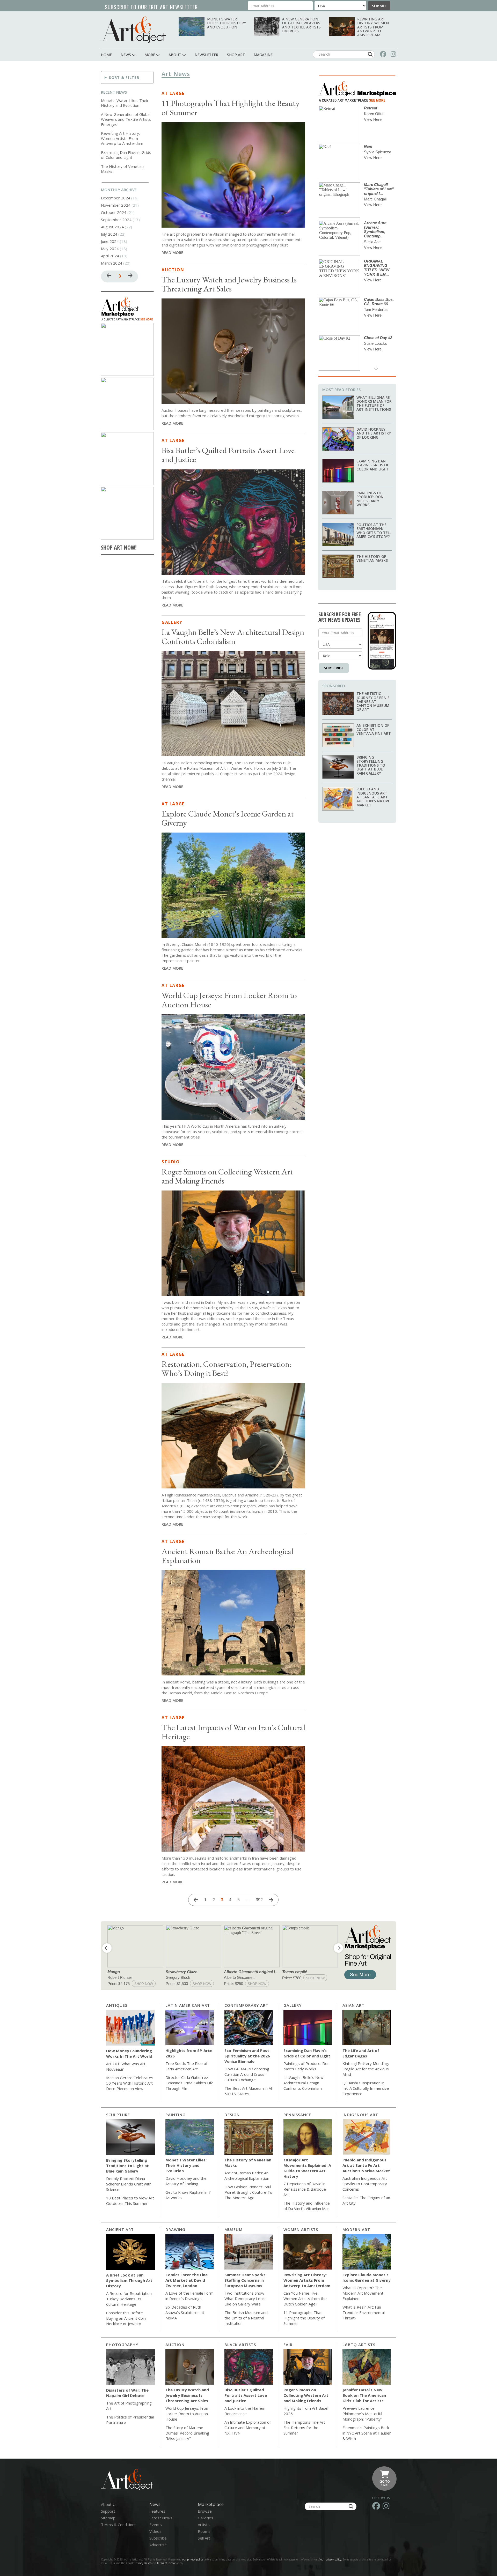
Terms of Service (166, 2563)
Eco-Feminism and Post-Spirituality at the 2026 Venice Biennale (248, 2056)
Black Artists (240, 2345)
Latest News (161, 2518)
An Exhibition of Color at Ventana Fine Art (374, 729)
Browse (205, 2511)
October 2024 (114, 212)
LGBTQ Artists (359, 2345)
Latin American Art (188, 2005)
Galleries (206, 2518)
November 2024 (116, 205)
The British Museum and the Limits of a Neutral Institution (246, 2318)
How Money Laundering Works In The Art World (129, 2053)
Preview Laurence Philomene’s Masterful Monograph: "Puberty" (362, 2414)
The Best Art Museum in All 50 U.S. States (248, 2091)
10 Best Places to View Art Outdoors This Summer (130, 2201)
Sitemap (108, 2518)
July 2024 (109, 234)
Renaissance (297, 2115)
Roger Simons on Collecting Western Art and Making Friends (227, 1176)
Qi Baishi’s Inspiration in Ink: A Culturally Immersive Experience (366, 2088)
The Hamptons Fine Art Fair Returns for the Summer (304, 2428)
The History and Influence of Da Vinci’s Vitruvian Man (307, 2206)
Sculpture (118, 2115)
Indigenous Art (360, 2115)
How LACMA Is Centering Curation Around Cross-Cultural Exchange (247, 2074)
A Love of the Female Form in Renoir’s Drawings (189, 2296)
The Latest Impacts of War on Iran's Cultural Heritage (233, 1732)
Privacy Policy (143, 2563)
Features (157, 2511)
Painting (176, 2115)
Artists (204, 2525)
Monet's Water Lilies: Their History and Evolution (226, 23)
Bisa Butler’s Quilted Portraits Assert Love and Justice (228, 455)
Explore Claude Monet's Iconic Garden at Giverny (228, 818)
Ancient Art (120, 2229)
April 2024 (110, 256)
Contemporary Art (246, 2005)
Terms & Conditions (119, 2525)
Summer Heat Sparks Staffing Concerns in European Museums (245, 2280)
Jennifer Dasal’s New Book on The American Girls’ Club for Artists (364, 2395)
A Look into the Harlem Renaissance (245, 2411)
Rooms (204, 2531)
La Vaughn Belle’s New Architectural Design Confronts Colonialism (233, 637)
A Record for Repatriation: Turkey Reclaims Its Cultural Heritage (129, 2299)
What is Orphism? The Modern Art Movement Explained (363, 2293)
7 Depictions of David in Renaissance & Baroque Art (305, 2189)
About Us (109, 2504)
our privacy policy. (332, 2559)
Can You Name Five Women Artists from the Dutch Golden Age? (305, 2298)
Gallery (172, 622)
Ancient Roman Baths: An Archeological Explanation (227, 1556)
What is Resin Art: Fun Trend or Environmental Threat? (364, 2312)
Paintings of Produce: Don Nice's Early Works (370, 499)
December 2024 (116, 198)
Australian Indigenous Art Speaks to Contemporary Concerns (365, 2184)
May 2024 (110, 249)
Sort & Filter (124, 77)
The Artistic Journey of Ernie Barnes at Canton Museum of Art (373, 702)
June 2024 (110, 241)
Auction (173, 270)
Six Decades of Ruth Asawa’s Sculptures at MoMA (185, 2312)
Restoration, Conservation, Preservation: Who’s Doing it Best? (226, 1369)
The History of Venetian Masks (122, 169)
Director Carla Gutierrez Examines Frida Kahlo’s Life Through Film (189, 2083)
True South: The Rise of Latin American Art (186, 2066)
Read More (172, 252)
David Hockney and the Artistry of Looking (374, 433)
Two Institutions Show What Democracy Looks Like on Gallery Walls (246, 2298)
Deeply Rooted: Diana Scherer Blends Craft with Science (129, 2184)
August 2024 (112, 227)
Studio (171, 1162)
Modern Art (356, 2229)
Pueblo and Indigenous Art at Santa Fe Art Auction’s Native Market (373, 797)
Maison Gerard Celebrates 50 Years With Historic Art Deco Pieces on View (130, 2083)
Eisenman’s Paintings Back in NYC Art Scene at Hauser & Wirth (367, 2433)
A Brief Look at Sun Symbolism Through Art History (129, 2280)
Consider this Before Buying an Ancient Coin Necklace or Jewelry (126, 2318)
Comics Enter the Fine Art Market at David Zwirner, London (187, 2280)
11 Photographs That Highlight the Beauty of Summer (231, 108)
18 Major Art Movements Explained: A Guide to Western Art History (307, 2168)
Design (232, 2115)
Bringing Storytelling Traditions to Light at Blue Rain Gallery (371, 765)
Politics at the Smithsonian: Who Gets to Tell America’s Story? (374, 531)
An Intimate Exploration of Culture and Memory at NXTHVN (248, 2428)
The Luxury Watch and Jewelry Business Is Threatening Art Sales (229, 284)
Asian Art (353, 2005)
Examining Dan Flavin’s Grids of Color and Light (126, 155)
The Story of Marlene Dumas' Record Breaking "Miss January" (187, 2433)
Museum (233, 2229)
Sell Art (204, 2538)
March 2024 (112, 263)
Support (108, 2511)
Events (156, 2525)
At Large (173, 93)
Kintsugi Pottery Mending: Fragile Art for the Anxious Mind (366, 2069)
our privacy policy (193, 2559)
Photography (122, 2345)
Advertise (158, 2545)
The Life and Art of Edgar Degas (361, 2053)
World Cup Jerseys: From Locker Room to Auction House (229, 1000)
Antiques (117, 2005)
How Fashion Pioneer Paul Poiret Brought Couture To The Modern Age (248, 2192)
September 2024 (116, 220)
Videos (155, 2531)
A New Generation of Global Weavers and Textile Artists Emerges (301, 25)
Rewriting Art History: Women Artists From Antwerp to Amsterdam (373, 27)
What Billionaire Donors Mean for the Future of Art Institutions (374, 403)
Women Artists (301, 2229)
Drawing (175, 2229)
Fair (288, 2345)
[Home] (133, 30)
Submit (379, 6)
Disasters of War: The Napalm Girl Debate (127, 2393)
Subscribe (334, 668)
